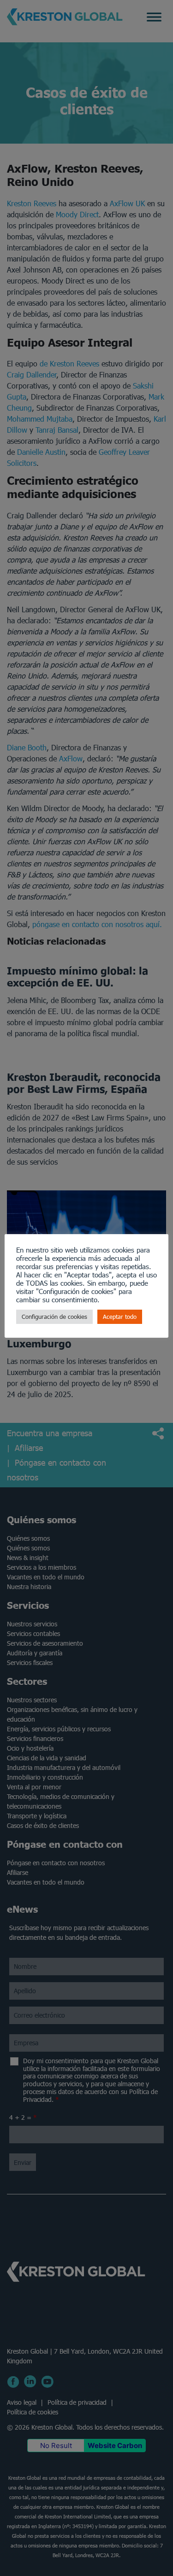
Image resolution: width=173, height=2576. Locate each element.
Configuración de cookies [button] (54, 1317)
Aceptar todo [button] (120, 1317)
